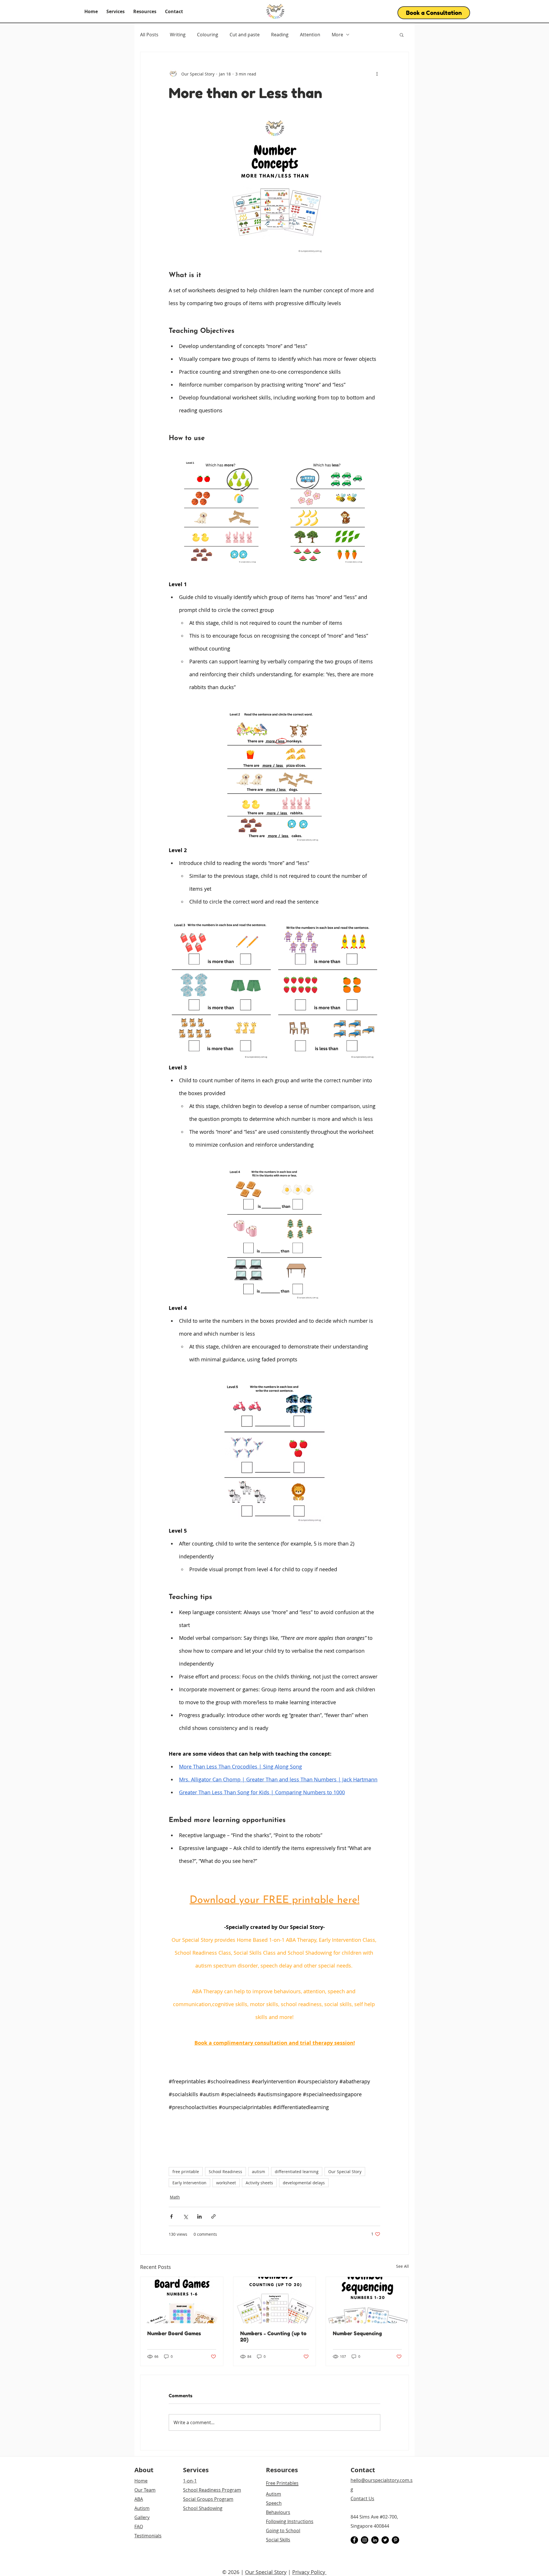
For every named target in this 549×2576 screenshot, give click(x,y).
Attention (310, 35)
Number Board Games (174, 2333)
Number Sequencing (357, 2333)
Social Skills (278, 2540)
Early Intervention (189, 2183)
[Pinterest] (395, 2540)
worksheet (226, 2183)
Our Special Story (345, 2172)
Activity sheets (259, 2183)
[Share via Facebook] (171, 2216)
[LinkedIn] (375, 2540)
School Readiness (225, 2172)
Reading (280, 35)
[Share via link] (213, 2216)
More (337, 35)
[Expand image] (221, 512)
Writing (178, 35)
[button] (116, 11)
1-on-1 (190, 2481)
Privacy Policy (309, 2572)
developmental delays (304, 2183)
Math (175, 2197)
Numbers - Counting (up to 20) (273, 2336)
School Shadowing (203, 2508)
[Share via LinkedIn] (199, 2216)
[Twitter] (385, 2540)
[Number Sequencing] (367, 2300)
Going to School (283, 2531)
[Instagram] (365, 2540)
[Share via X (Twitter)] (185, 2216)
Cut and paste (245, 35)
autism (258, 2172)
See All (402, 2266)
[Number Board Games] (182, 2300)
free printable (186, 2172)
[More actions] (377, 74)
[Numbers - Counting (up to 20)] (275, 2300)
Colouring (208, 35)
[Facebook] (354, 2540)
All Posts (149, 35)
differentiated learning (297, 2172)
